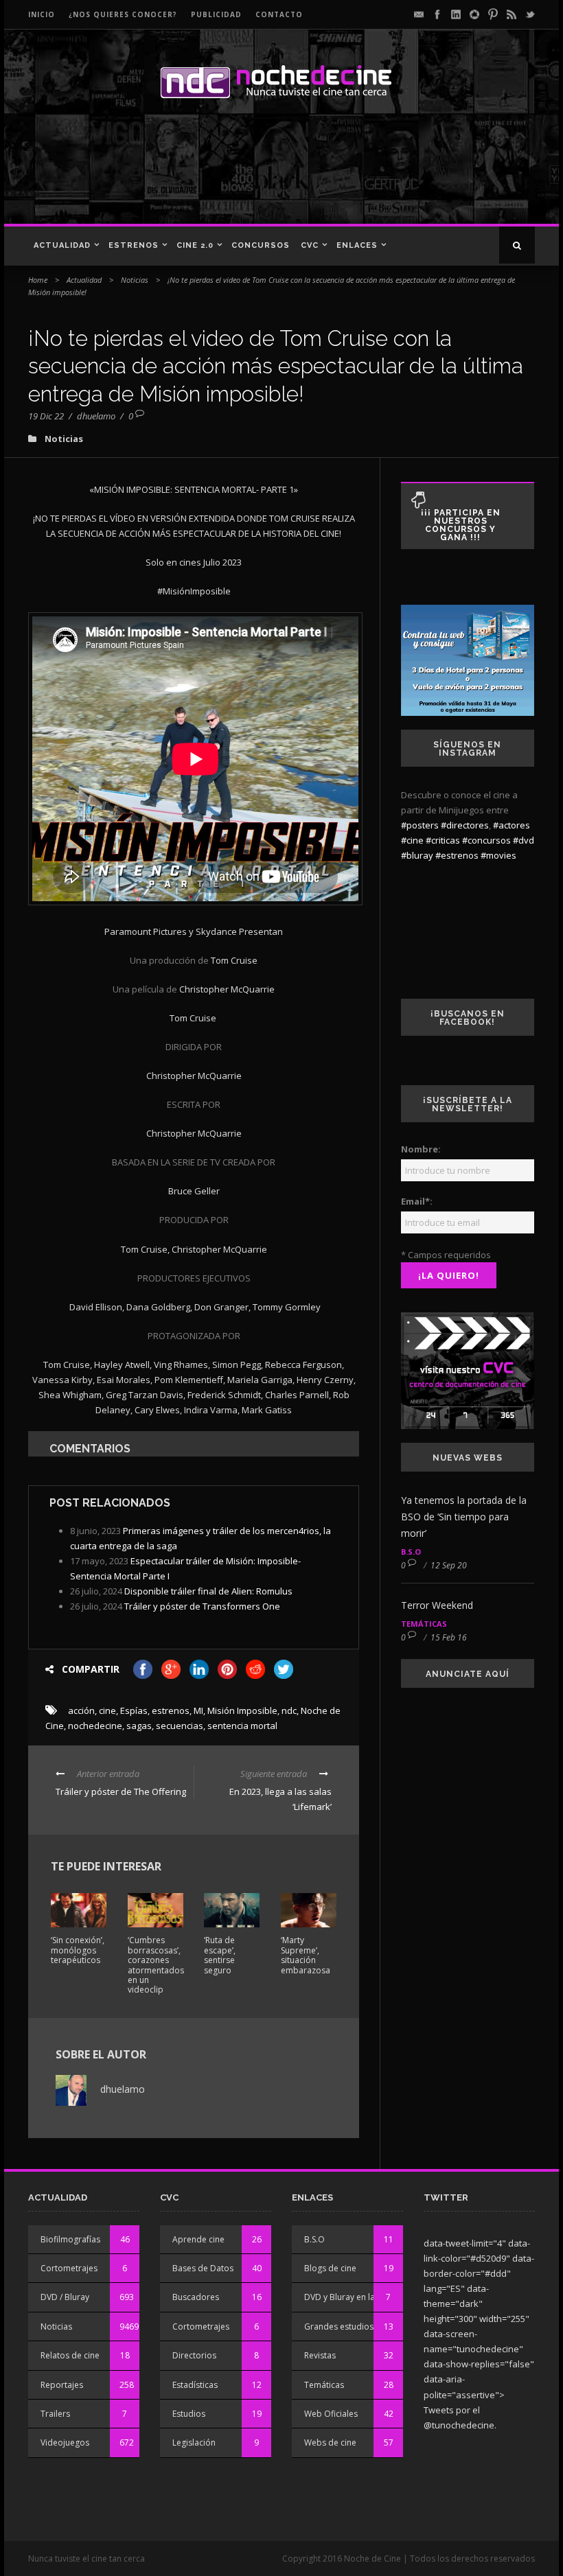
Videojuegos (65, 2442)
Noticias (135, 280)
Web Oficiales (331, 2414)
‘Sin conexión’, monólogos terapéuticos (78, 1950)
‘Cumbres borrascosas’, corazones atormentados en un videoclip (156, 1965)
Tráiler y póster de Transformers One (202, 1606)
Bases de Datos (203, 2268)
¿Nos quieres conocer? (123, 14)
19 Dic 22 (46, 416)
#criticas (443, 840)
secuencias (180, 1726)
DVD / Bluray (65, 2297)
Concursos (261, 245)
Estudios (189, 2414)
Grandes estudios (339, 2326)
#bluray (417, 855)
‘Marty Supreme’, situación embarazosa (306, 1955)
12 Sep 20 (449, 1565)
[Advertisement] (277, 176)
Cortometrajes (69, 2268)
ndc (289, 1710)
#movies (498, 855)
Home (38, 280)
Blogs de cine (330, 2268)
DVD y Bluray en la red (347, 2297)
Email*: (417, 1201)
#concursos (486, 840)
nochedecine (95, 1726)
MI (198, 1710)
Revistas (320, 2355)
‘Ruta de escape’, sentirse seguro (220, 1955)
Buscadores (196, 2297)
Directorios (194, 2355)
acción (81, 1710)
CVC (310, 245)
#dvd (524, 840)
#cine (412, 840)
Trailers (55, 2414)
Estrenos (134, 245)
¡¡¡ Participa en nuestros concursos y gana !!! (461, 525)
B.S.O (411, 1552)
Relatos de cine (70, 2355)
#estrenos (457, 855)
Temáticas (424, 1624)
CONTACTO (279, 14)
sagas (139, 1726)
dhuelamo (96, 416)
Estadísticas (195, 2385)
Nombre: (421, 1149)
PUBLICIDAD (216, 14)
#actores (512, 825)
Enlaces (357, 245)
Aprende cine (198, 2239)
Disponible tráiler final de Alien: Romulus (208, 1591)
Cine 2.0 (195, 245)
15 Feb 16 (449, 1637)
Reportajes (62, 2385)
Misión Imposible (242, 1710)
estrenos (171, 1710)
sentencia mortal (242, 1726)
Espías (134, 1710)
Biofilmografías (70, 2239)
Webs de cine (330, 2442)
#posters (420, 825)
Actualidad (62, 245)
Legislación (194, 2442)
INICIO (42, 14)
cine (107, 1710)
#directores (465, 825)
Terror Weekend (437, 1605)
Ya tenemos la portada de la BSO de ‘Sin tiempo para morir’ (464, 1517)
